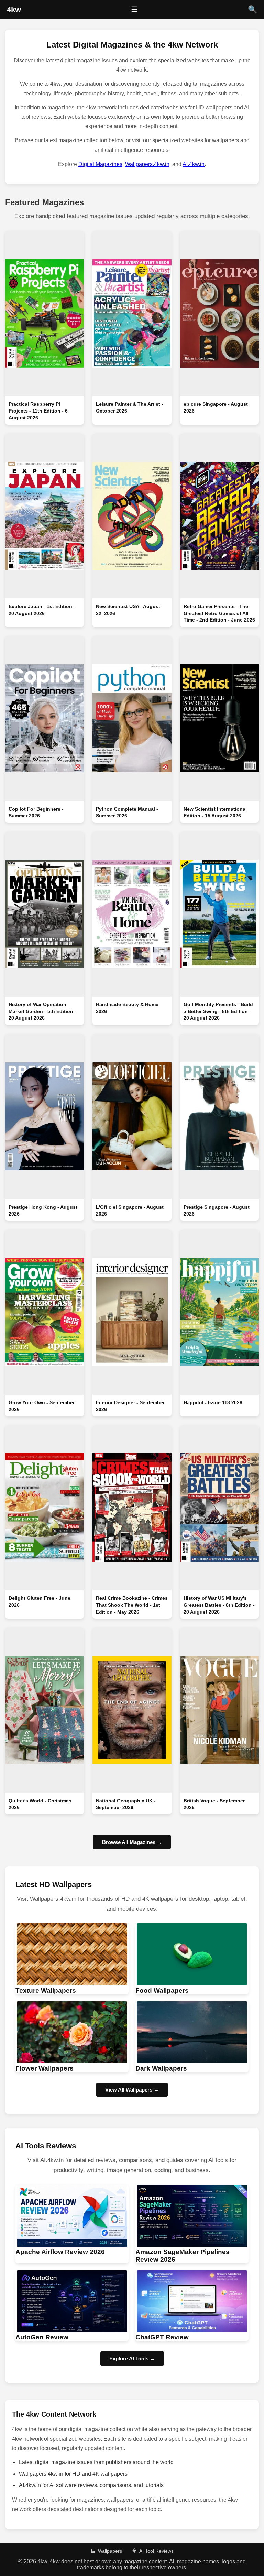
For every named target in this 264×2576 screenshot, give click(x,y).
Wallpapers (110, 2551)
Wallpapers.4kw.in (147, 164)
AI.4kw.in (194, 164)
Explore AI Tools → (132, 2359)
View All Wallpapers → (132, 2090)
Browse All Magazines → (132, 1842)
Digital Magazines (100, 164)
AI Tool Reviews (156, 2551)
